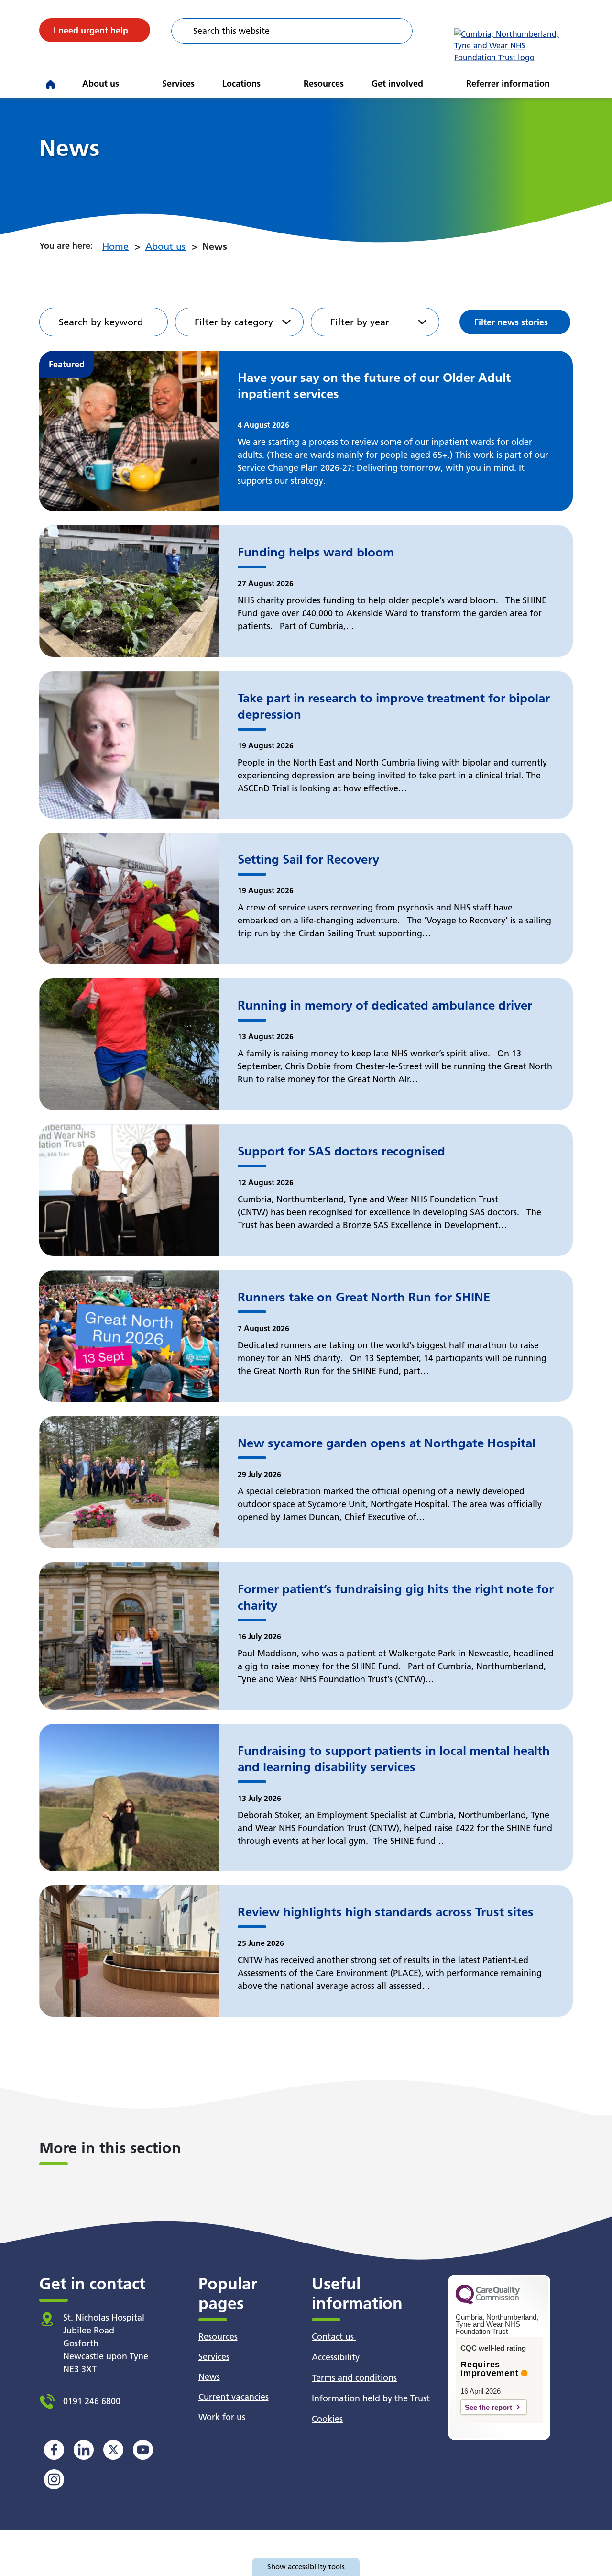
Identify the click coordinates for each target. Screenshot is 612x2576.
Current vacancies (234, 2397)
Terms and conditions (354, 2378)
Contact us (334, 2337)
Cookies (327, 2419)
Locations (241, 83)
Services (178, 83)
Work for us (222, 2417)
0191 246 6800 (92, 2401)
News (209, 2377)
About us (101, 83)
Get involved (397, 83)
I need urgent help (91, 30)
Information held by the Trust (371, 2398)
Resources (324, 83)
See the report (488, 2407)
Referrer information (508, 83)
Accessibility (336, 2357)
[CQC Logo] (488, 2302)
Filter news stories (511, 322)
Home (115, 246)
